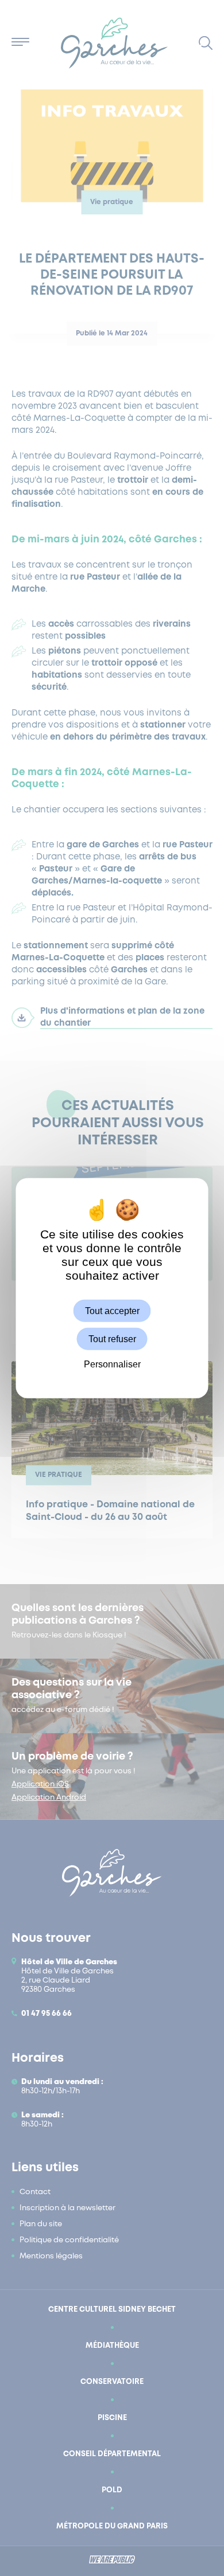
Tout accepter (112, 1310)
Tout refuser (112, 1338)
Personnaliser (112, 1364)
